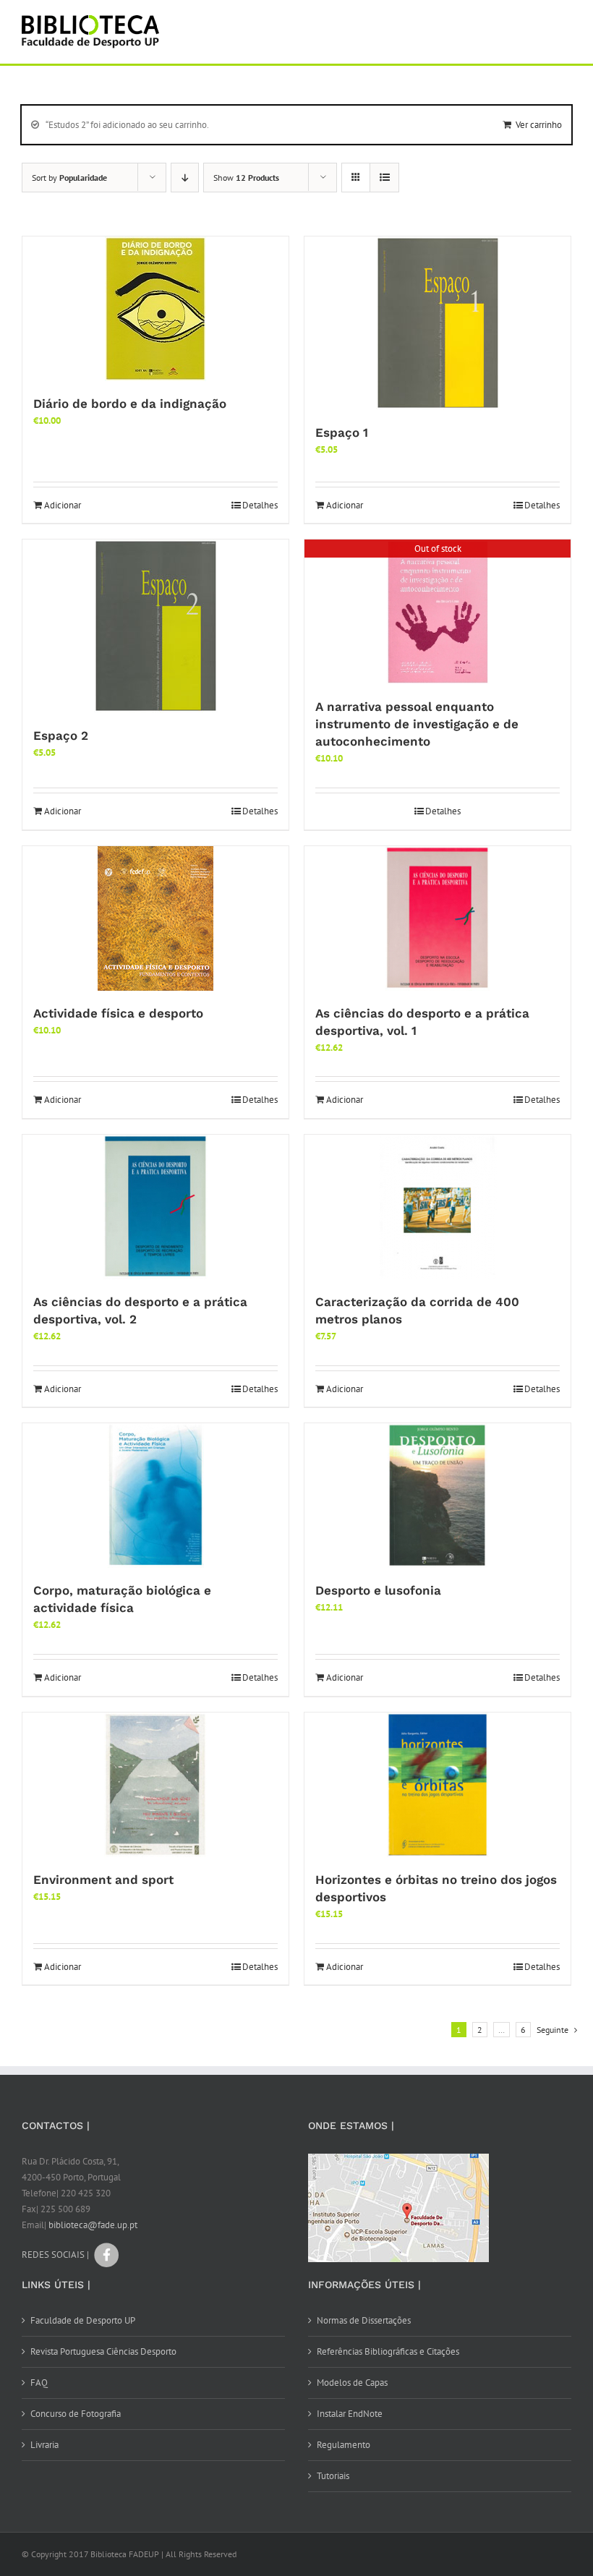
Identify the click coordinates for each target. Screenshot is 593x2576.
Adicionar (63, 505)
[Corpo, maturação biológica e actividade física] (155, 1496)
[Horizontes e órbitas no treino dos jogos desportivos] (438, 1785)
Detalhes (260, 505)
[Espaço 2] (155, 626)
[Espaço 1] (438, 323)
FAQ (39, 2383)
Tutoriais (333, 2476)
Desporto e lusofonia (378, 1590)
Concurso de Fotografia (76, 2414)
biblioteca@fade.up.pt (93, 2225)
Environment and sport (103, 1880)
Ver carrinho (539, 125)
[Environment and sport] (155, 1785)
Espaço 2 (61, 735)
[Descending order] (185, 178)
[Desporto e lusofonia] (438, 1496)
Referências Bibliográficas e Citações (388, 2351)
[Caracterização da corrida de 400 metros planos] (438, 1207)
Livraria (44, 2445)
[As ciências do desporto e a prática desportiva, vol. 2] (155, 1207)
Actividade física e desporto (118, 1013)
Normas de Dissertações (364, 2320)
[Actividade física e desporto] (155, 918)
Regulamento (344, 2445)
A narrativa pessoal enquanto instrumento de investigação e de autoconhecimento (417, 724)
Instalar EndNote (350, 2414)
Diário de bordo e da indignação (130, 404)
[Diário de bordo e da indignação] (155, 309)
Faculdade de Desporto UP (83, 2320)
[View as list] (384, 178)
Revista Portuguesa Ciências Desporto (103, 2351)
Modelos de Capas (352, 2383)
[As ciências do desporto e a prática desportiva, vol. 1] (438, 918)
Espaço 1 (342, 432)
